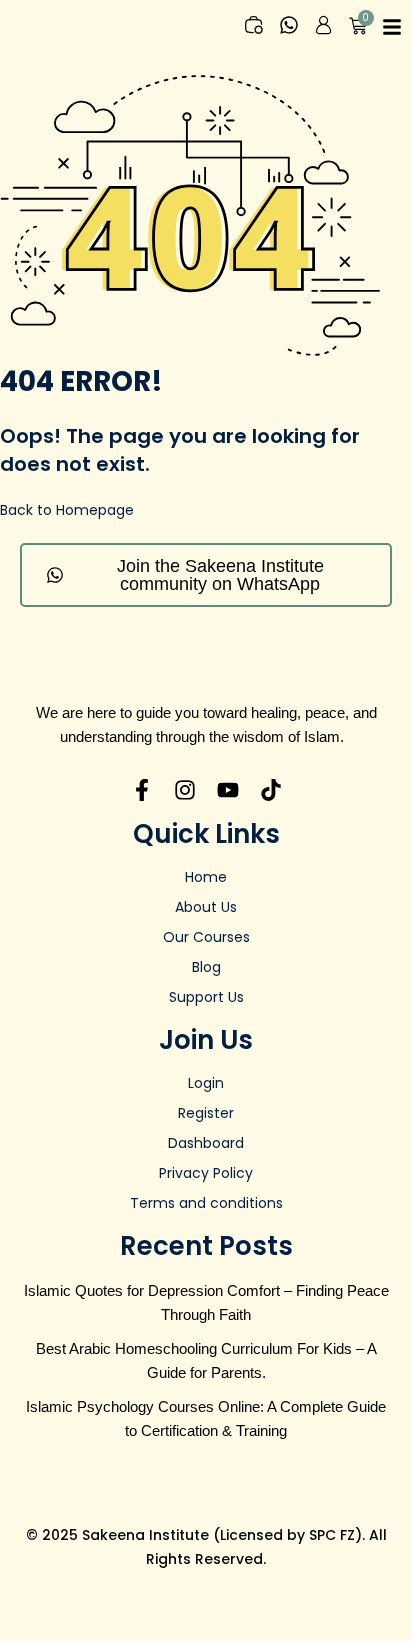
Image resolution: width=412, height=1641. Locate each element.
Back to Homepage (67, 510)
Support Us (206, 997)
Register (206, 1113)
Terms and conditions (206, 1203)
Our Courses (206, 937)
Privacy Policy (206, 1173)
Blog (206, 967)
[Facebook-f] (142, 790)
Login (206, 1083)
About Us (206, 907)
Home (206, 877)
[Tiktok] (271, 790)
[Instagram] (185, 790)
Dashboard (206, 1143)
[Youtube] (228, 790)
